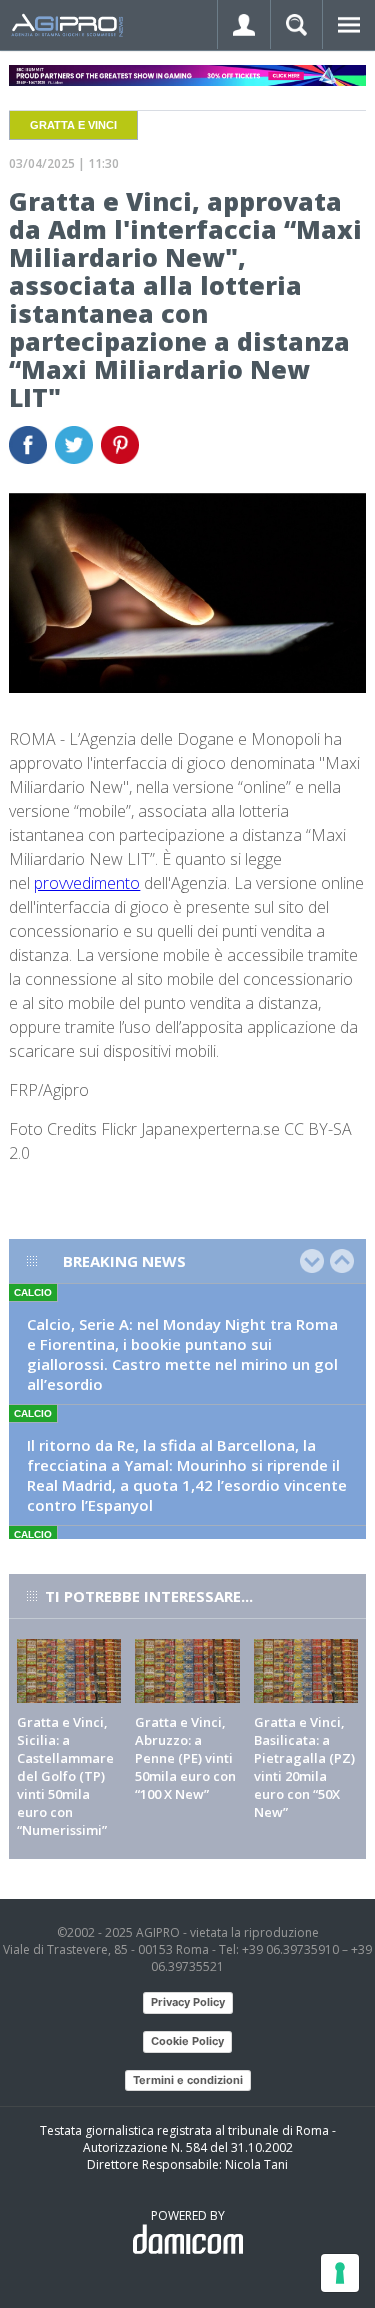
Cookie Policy (187, 2041)
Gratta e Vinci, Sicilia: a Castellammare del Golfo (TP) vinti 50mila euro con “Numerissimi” (65, 1776)
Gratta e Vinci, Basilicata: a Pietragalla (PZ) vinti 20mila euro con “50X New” (304, 1767)
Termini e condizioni (188, 2080)
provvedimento (87, 883)
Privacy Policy (188, 2002)
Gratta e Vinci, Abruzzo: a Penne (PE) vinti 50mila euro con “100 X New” (185, 1758)
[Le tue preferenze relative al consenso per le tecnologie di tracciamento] (340, 2273)
